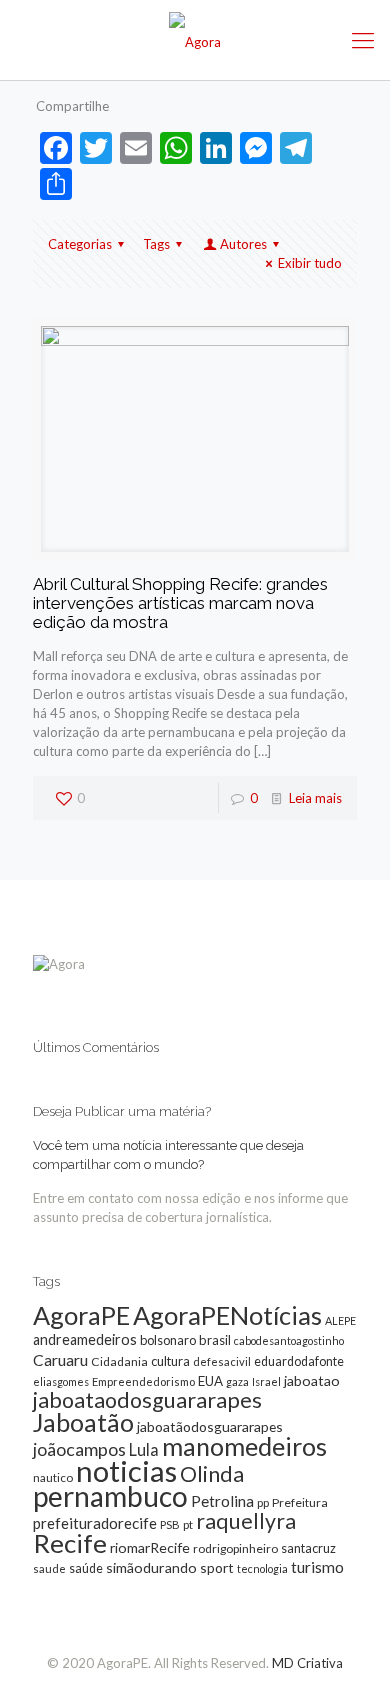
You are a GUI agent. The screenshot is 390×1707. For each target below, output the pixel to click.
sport (217, 1567)
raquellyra (246, 1521)
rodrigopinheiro (235, 1548)
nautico (53, 1477)
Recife (70, 1543)
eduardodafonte (299, 1361)
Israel (266, 1381)
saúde (86, 1568)
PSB (170, 1524)
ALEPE (340, 1320)
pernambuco (110, 1496)
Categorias (80, 244)
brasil (215, 1340)
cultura (170, 1361)
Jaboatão (83, 1422)
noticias (126, 1470)
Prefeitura (300, 1502)
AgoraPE (81, 1315)
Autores (243, 244)
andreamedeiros (85, 1339)
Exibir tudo (310, 263)
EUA (210, 1381)
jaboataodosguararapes (147, 1400)
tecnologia (262, 1568)
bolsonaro (168, 1340)
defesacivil (222, 1361)
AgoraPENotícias (227, 1315)
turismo (317, 1567)
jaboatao (312, 1380)
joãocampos (79, 1449)
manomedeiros (244, 1446)
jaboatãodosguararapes (210, 1426)
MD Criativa (307, 1663)
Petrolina (222, 1501)
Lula (144, 1449)
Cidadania (119, 1361)
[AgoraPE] (195, 40)
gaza (237, 1381)
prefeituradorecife (95, 1523)
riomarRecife (150, 1547)
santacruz (308, 1548)
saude (49, 1568)
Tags (156, 244)
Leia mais (315, 798)
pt (188, 1524)
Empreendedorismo (143, 1381)
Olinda (212, 1474)
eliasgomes (61, 1381)
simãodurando (151, 1567)
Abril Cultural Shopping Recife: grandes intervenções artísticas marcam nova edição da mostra (180, 603)
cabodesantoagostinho (289, 1340)
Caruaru (60, 1359)
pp (263, 1502)
